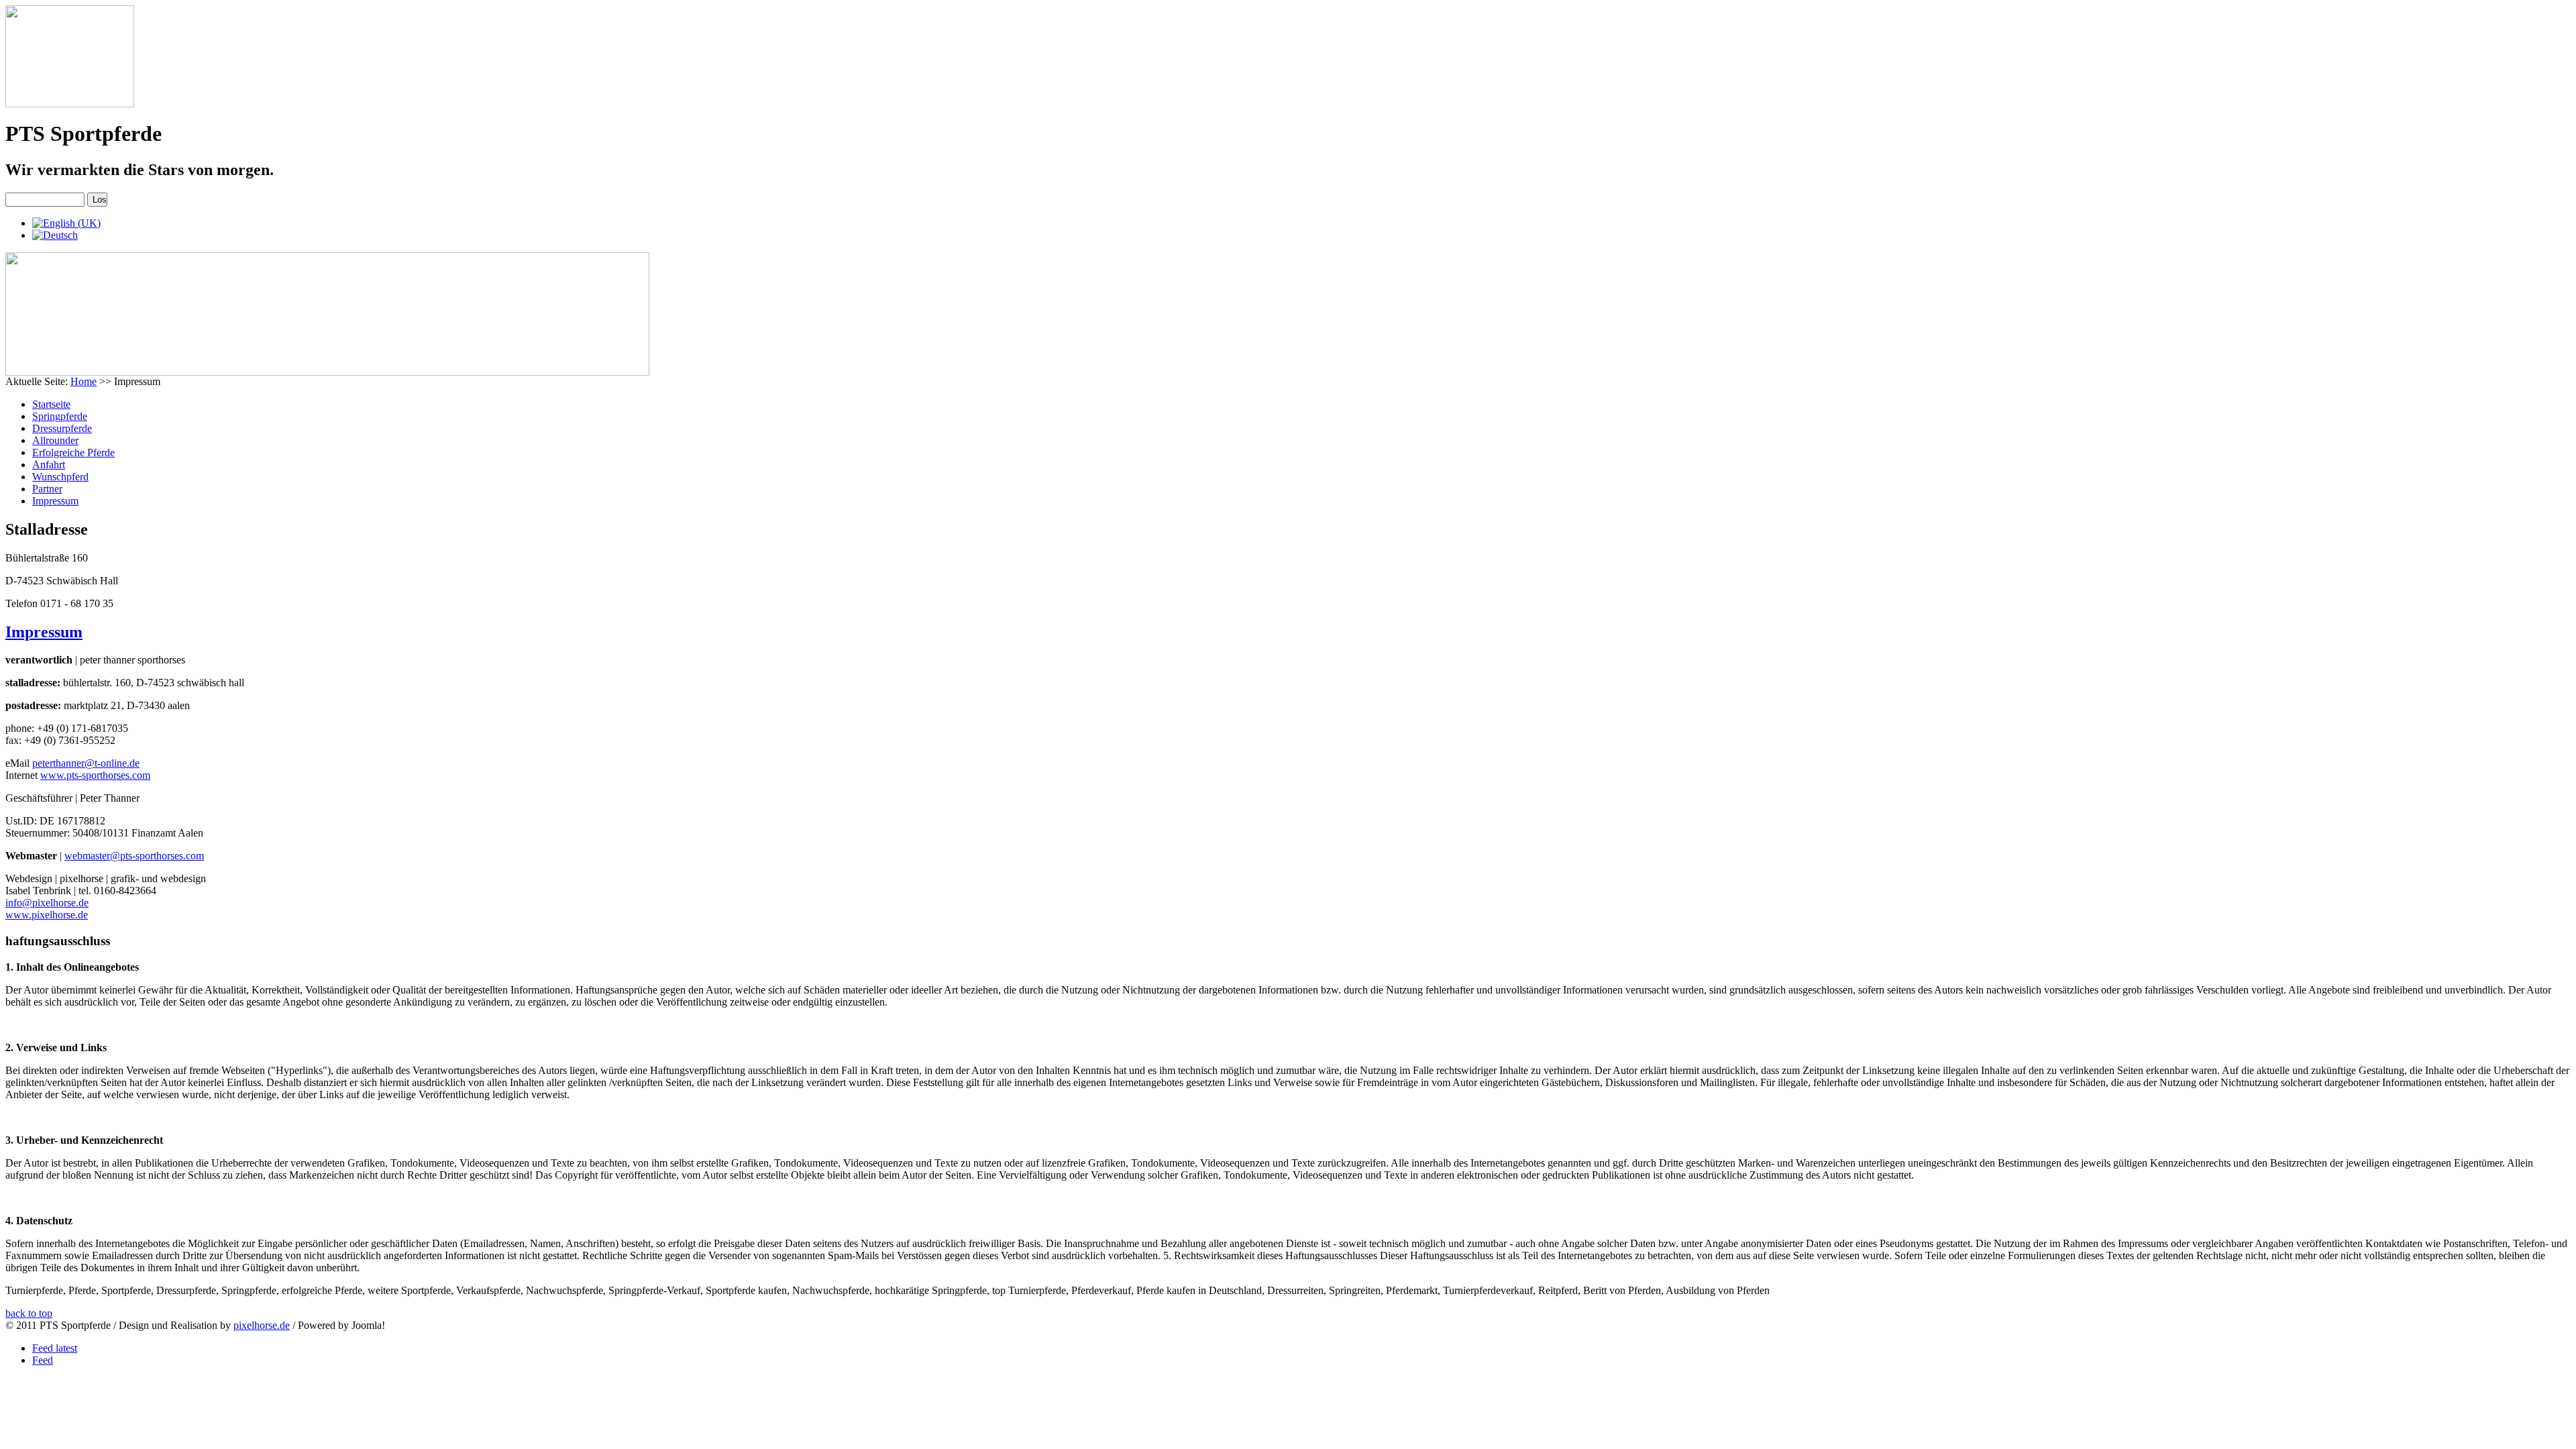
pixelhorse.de (262, 1325)
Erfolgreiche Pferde (73, 452)
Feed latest (55, 1348)
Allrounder (55, 440)
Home (84, 381)
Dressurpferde (62, 428)
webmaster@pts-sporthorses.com (134, 856)
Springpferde (60, 416)
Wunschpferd (60, 477)
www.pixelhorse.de (47, 915)
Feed (43, 1360)
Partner (47, 489)
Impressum (55, 501)
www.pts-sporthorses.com (95, 775)
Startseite (51, 404)
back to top (29, 1313)
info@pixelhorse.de (47, 903)
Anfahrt (49, 465)
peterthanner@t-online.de (86, 763)
